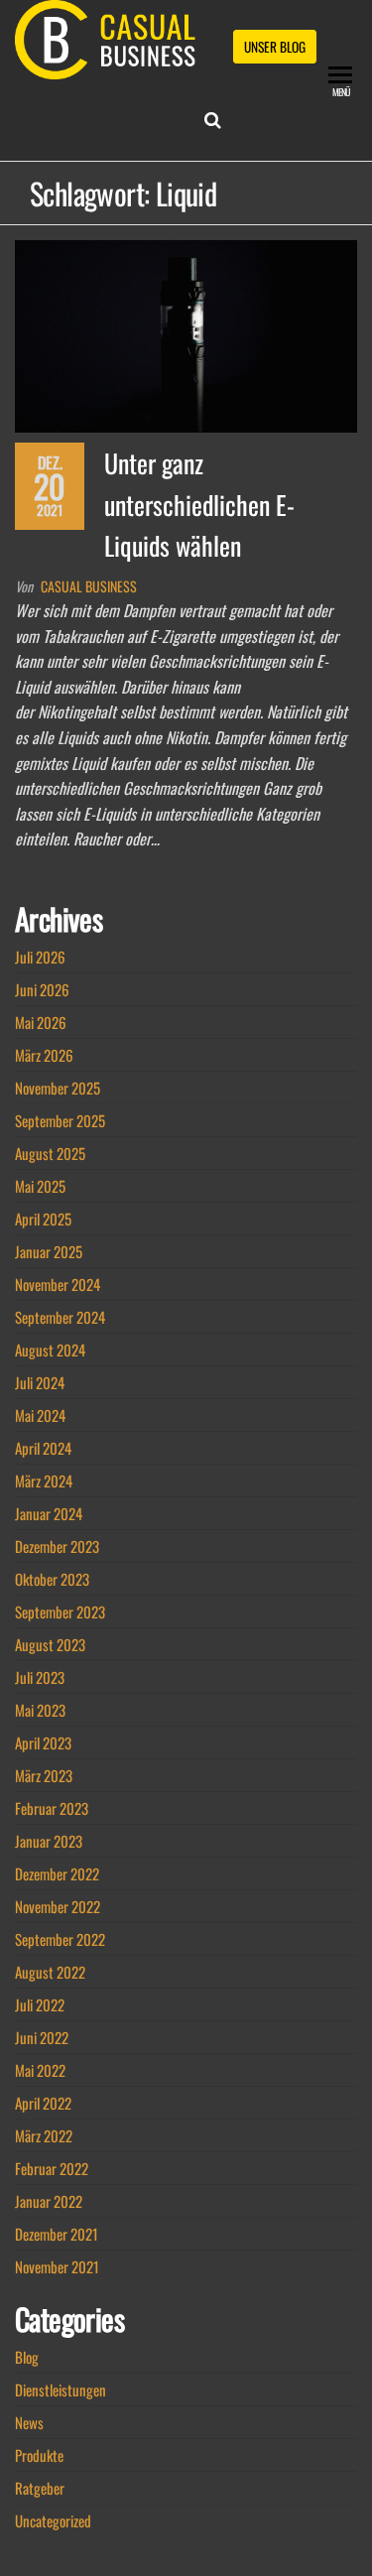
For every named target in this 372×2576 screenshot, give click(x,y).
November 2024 (58, 1284)
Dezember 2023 (57, 1546)
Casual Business (89, 586)
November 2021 (57, 2266)
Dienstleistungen (61, 2389)
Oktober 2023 (52, 1579)
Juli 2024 (40, 1382)
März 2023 (44, 1775)
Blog (27, 2357)
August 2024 (50, 1350)
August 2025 (50, 1153)
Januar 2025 (49, 1251)
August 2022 (50, 1972)
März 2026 (44, 1055)
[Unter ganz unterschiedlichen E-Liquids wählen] (186, 334)
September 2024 (60, 1317)
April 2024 (43, 1448)
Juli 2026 (40, 957)
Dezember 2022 (57, 1873)
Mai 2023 (40, 1710)
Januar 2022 (49, 2201)
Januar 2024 (49, 1513)
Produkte (39, 2455)
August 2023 (50, 1644)
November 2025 (58, 1088)
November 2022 (58, 1906)
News (29, 2422)
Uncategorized (53, 2520)
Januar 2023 (49, 1841)
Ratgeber (40, 2488)
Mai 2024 (40, 1415)
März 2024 (44, 1481)
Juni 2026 (42, 989)
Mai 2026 (41, 1022)
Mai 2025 (40, 1186)
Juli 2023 (40, 1677)
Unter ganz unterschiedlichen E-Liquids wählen (199, 504)
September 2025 (60, 1120)
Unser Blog (275, 47)
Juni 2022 (42, 2037)
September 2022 (60, 1939)
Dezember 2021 (57, 2234)
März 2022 (44, 2135)
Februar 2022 (52, 2168)
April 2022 (43, 2103)
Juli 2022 (40, 2004)
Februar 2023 (52, 1808)
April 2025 (43, 1219)
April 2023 (43, 1742)
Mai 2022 (40, 2070)
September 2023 (60, 1611)
